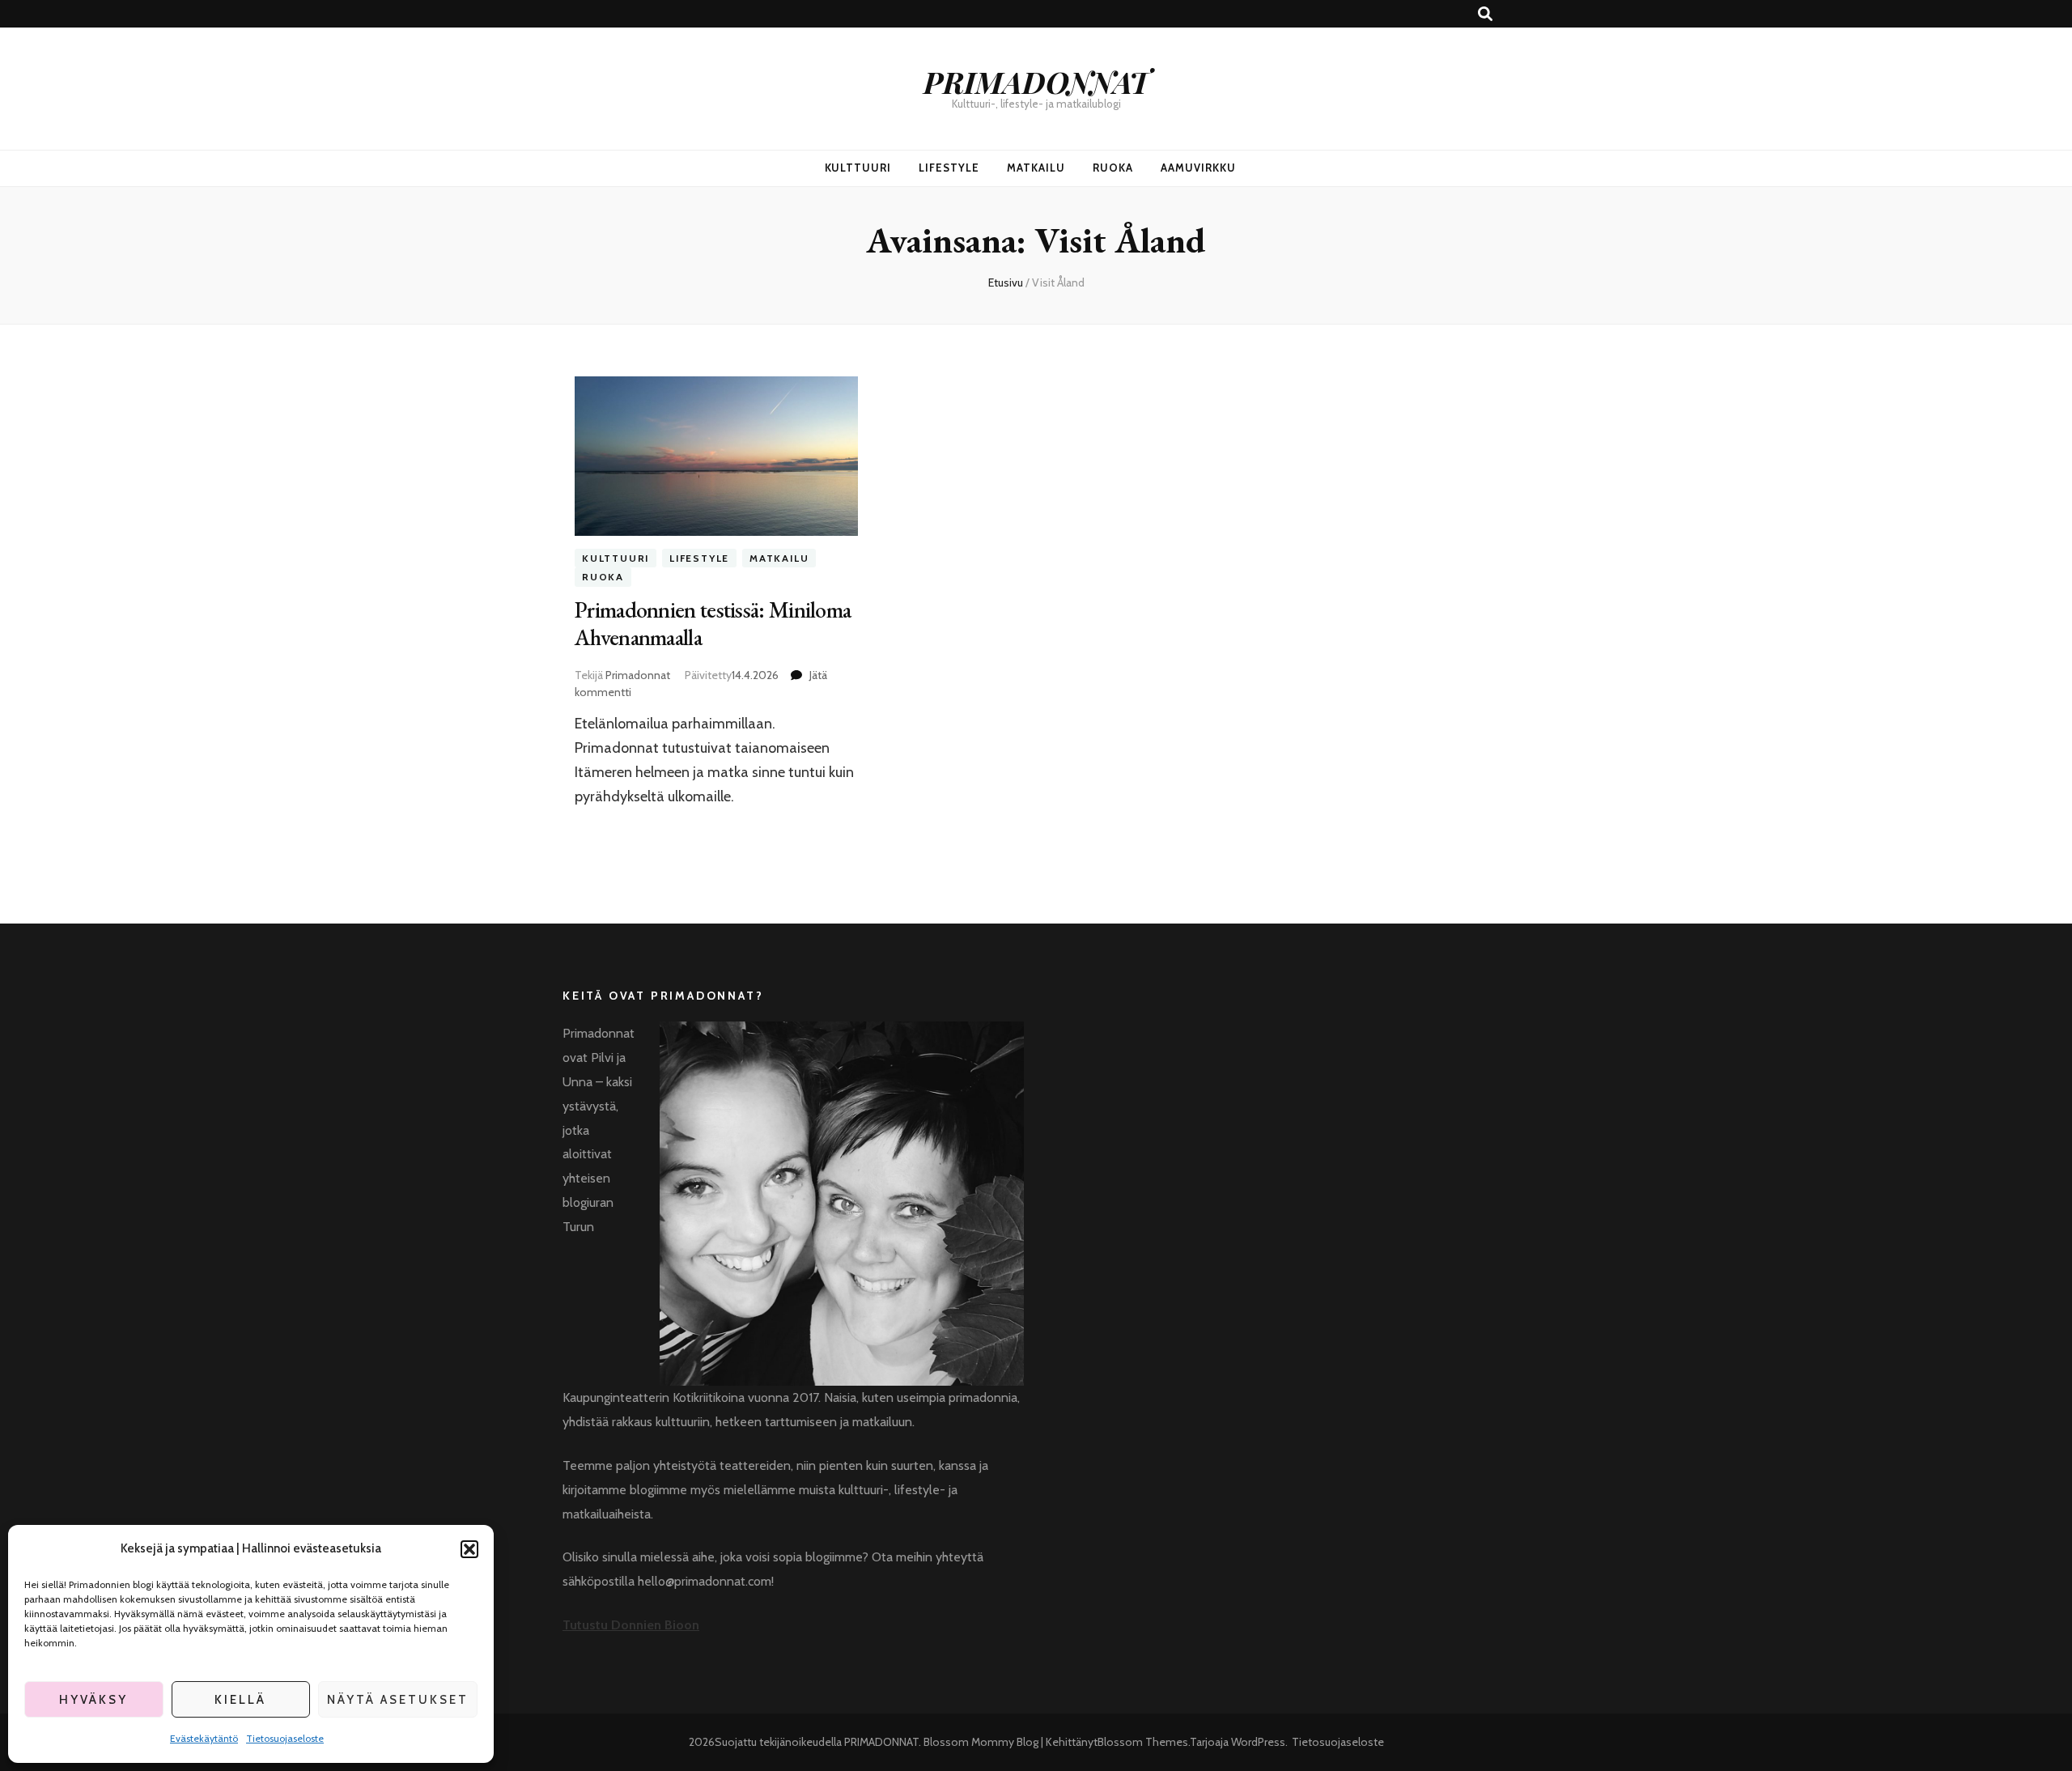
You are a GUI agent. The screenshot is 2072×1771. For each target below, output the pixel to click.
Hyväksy (93, 1700)
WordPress (1258, 1742)
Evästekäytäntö (204, 1738)
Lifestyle (949, 168)
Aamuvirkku (1198, 168)
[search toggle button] (1485, 14)
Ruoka (1113, 168)
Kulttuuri (858, 168)
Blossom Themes (1143, 1742)
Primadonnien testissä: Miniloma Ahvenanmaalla (713, 623)
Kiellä (240, 1700)
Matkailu (1036, 168)
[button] (469, 1549)
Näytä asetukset (398, 1700)
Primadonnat (638, 675)
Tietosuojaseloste (285, 1738)
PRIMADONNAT (1036, 81)
